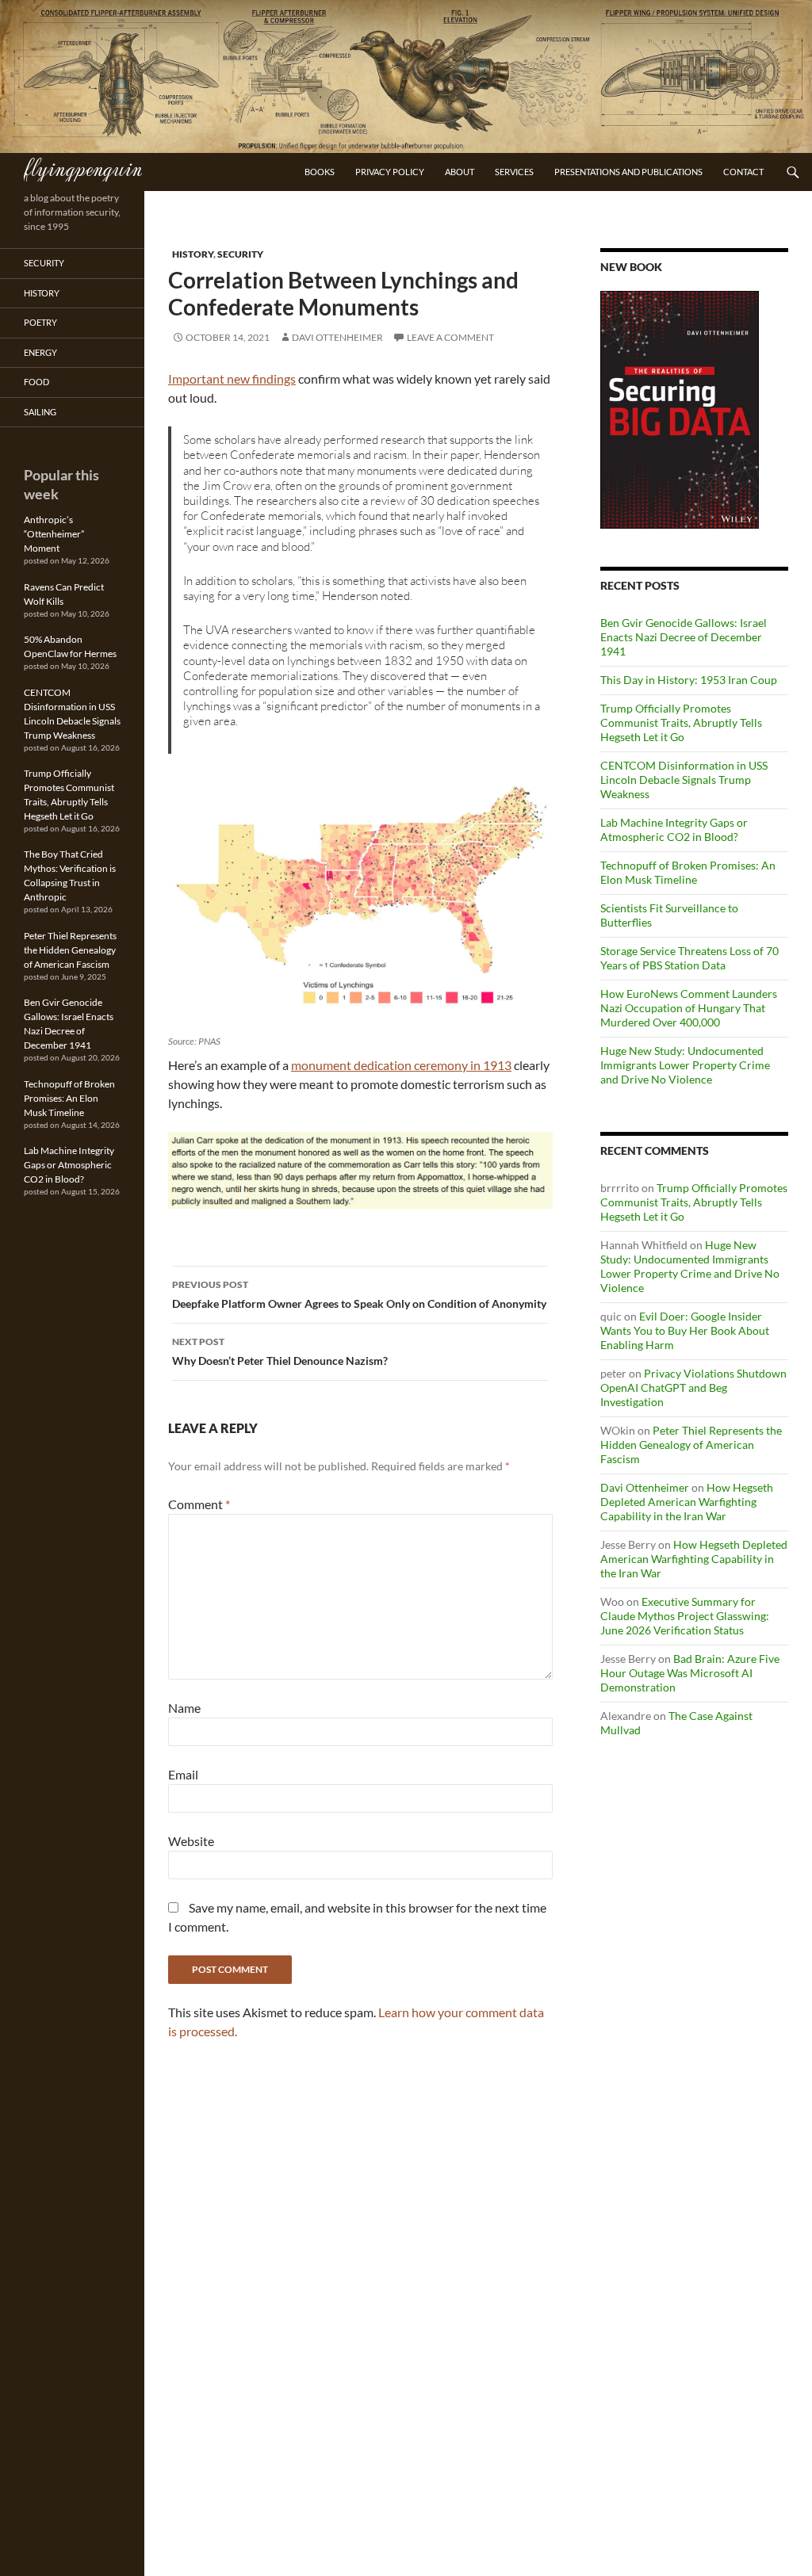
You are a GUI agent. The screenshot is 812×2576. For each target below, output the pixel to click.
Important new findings (232, 378)
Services (514, 172)
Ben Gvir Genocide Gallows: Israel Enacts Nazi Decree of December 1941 (684, 637)
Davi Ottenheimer (337, 337)
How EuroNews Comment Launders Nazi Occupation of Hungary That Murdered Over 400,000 (689, 1008)
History (193, 254)
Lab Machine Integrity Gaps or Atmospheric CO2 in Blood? (674, 829)
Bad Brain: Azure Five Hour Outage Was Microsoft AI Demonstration (690, 1673)
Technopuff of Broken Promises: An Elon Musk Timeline (688, 872)
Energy (40, 352)
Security (240, 254)
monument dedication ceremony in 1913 (401, 1065)
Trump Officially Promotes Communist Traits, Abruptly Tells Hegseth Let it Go (681, 722)
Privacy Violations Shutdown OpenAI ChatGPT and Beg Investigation (693, 1387)
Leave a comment (450, 337)
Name (184, 1708)
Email (183, 1774)
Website (191, 1841)
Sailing (40, 412)
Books (320, 172)
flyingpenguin (83, 167)
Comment (199, 1504)
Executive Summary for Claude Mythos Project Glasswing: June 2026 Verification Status (685, 1616)
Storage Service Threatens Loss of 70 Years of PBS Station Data (689, 958)
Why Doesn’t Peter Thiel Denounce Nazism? (280, 1351)
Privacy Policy (390, 172)
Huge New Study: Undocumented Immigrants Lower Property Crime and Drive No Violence (685, 1065)
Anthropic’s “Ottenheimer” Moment (54, 534)
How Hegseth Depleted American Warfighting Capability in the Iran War (687, 1502)
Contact (743, 172)
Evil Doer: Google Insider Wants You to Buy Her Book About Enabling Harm (685, 1330)
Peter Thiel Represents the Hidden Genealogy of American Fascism (691, 1445)
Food (36, 382)
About (460, 172)
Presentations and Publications (628, 172)
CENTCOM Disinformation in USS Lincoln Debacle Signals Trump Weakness (684, 780)
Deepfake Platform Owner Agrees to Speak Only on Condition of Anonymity (359, 1294)
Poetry (40, 322)
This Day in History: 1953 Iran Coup (689, 680)
